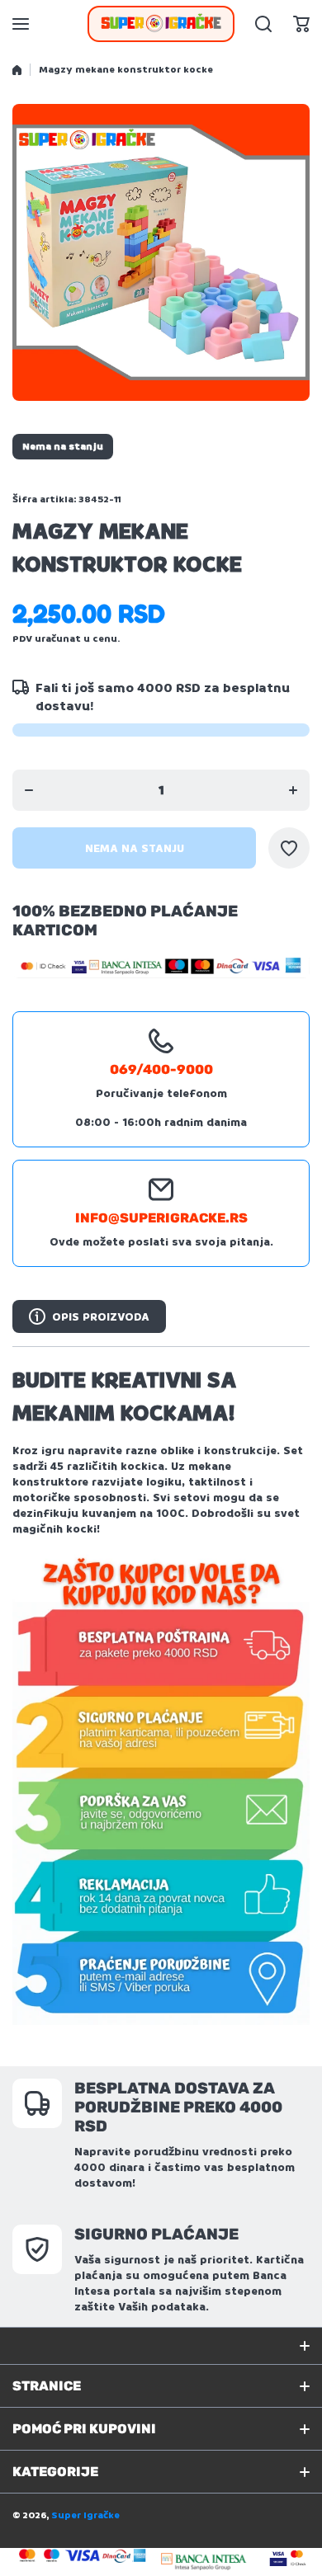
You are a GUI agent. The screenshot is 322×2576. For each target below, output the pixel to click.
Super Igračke (85, 2515)
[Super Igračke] (161, 24)
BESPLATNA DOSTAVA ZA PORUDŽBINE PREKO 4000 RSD (178, 2107)
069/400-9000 (161, 1069)
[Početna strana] (17, 70)
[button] (301, 24)
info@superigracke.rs (161, 1218)
